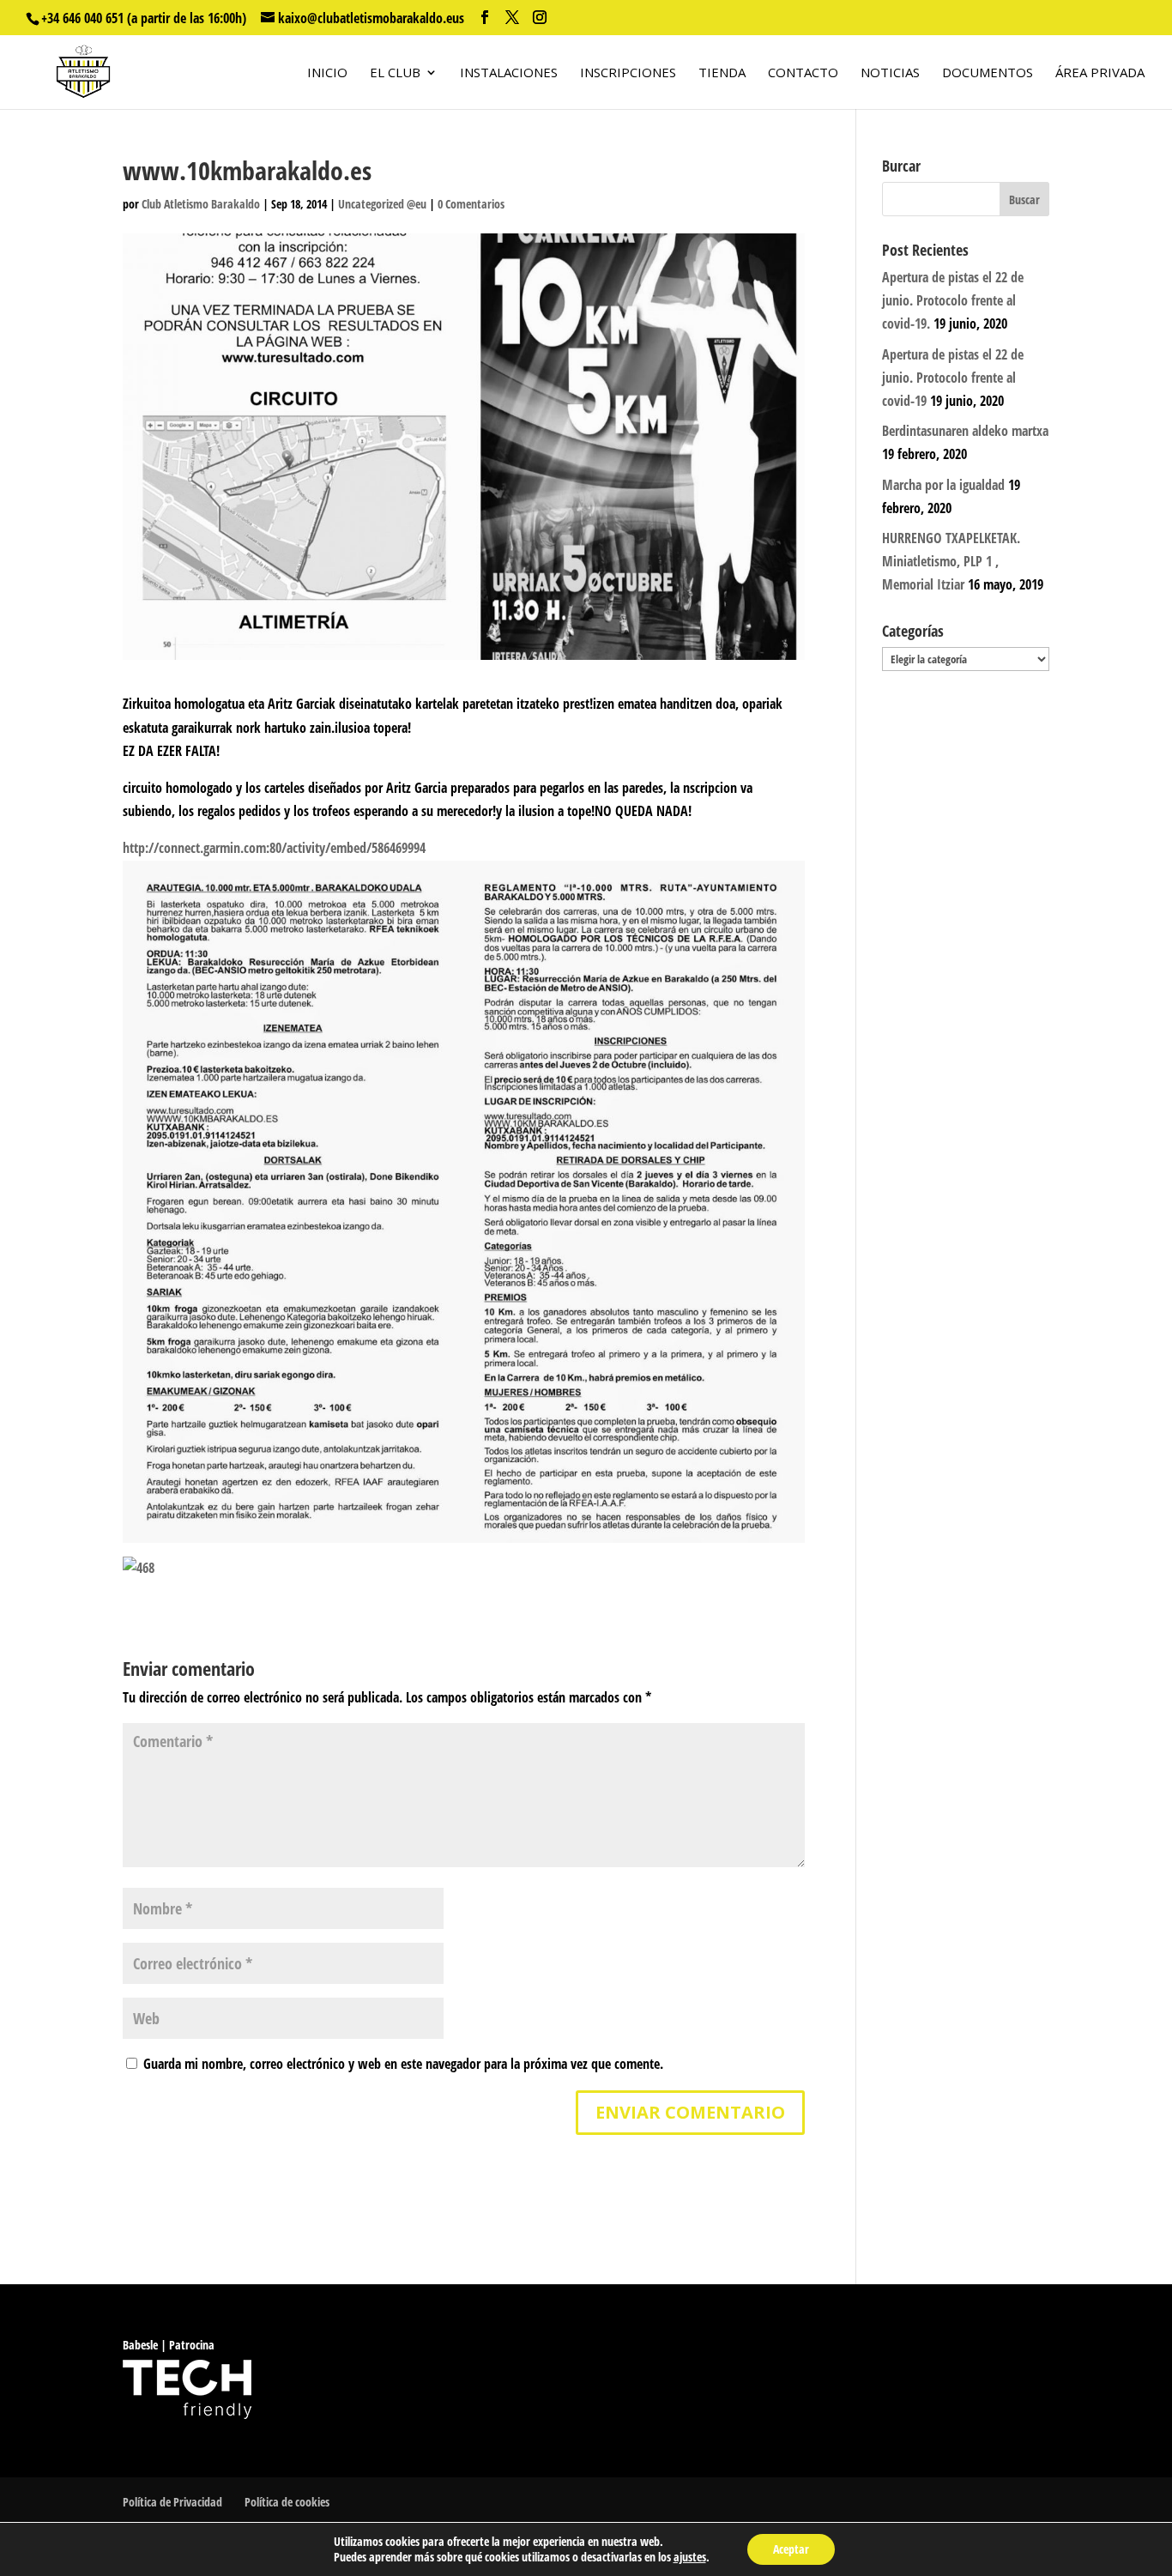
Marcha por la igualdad (943, 485)
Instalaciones (509, 73)
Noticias (890, 73)
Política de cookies (287, 2502)
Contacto (803, 73)
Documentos (988, 73)
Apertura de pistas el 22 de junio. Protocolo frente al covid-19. (953, 300)
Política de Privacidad (172, 2502)
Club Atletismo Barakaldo (201, 204)
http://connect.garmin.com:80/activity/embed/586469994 (274, 848)
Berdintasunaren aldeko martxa (965, 431)
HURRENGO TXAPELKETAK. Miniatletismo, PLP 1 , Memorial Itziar (951, 561)
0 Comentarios (471, 204)
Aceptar (791, 2549)
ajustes (690, 2557)
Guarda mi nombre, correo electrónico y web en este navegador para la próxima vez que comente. (403, 2064)
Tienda (722, 73)
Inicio (327, 73)
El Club (395, 73)
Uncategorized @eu (382, 204)
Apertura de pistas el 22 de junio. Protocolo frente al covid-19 (953, 378)
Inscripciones (628, 73)
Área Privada (1100, 73)
